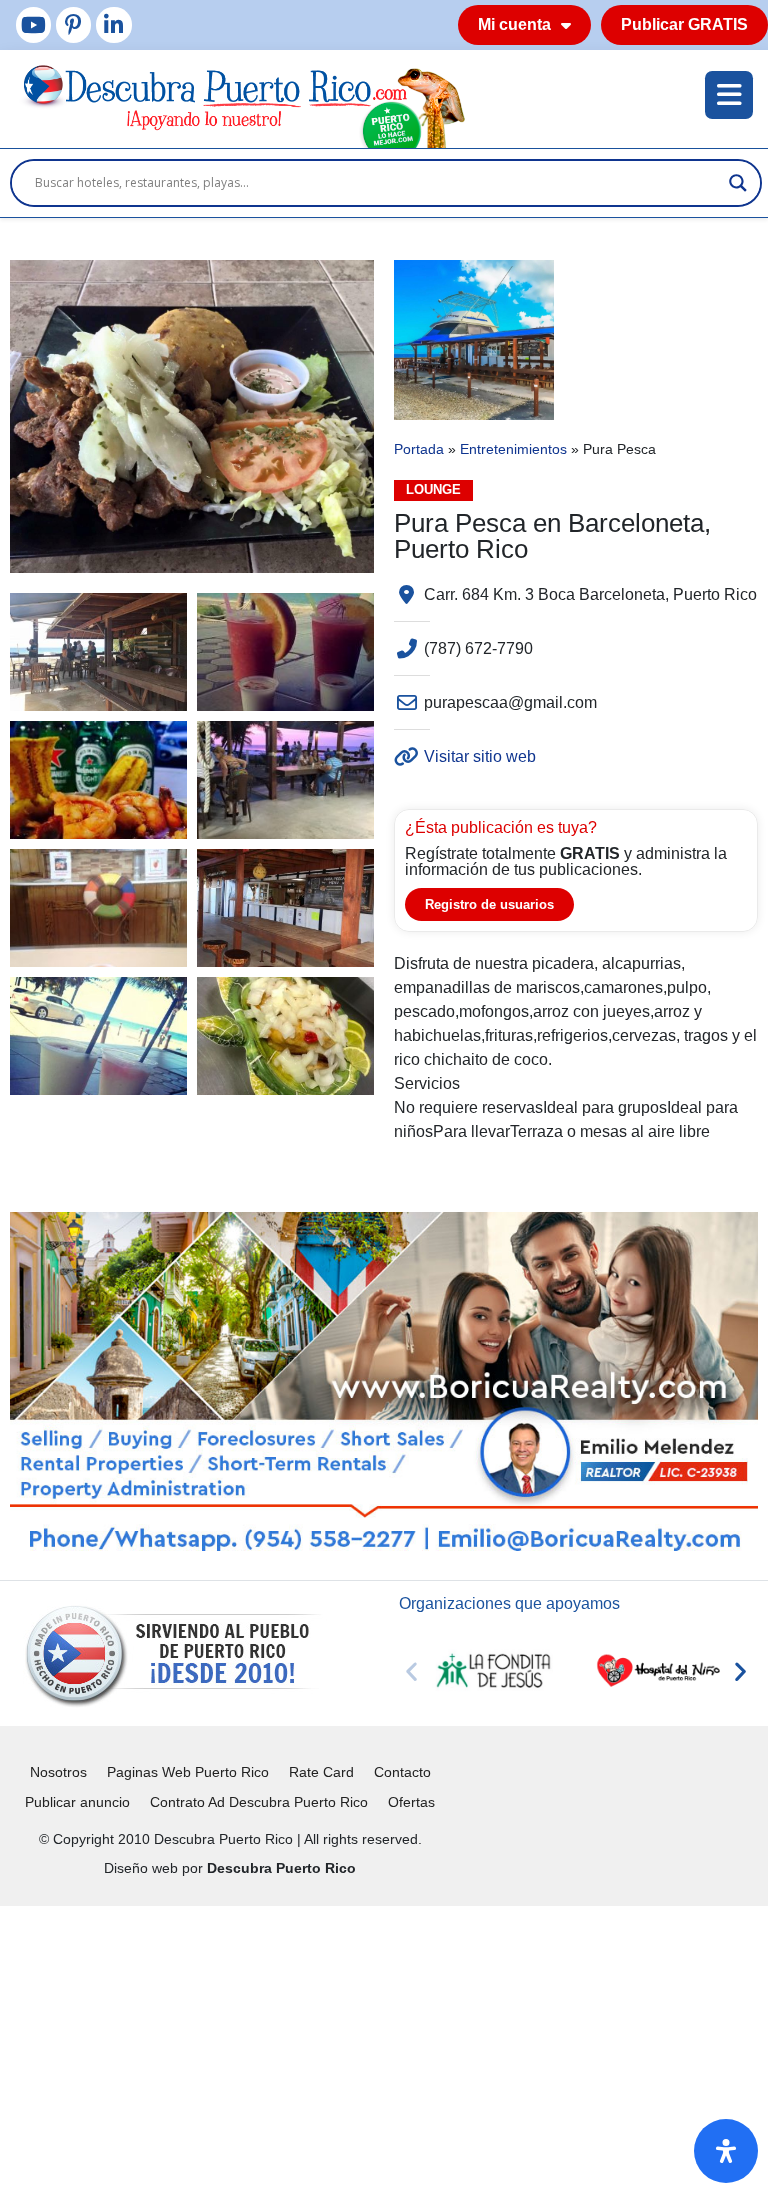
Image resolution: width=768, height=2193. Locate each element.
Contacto (402, 1772)
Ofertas (411, 1802)
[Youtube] (33, 24)
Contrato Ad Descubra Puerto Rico (259, 1802)
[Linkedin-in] (113, 24)
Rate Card (321, 1772)
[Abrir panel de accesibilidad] (726, 2151)
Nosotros (58, 1772)
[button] (411, 1671)
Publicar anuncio (77, 1802)
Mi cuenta (514, 24)
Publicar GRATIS (684, 24)
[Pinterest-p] (73, 24)
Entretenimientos (513, 449)
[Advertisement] (384, 2046)
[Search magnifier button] (738, 183)
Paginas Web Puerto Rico (188, 1772)
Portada (419, 449)
